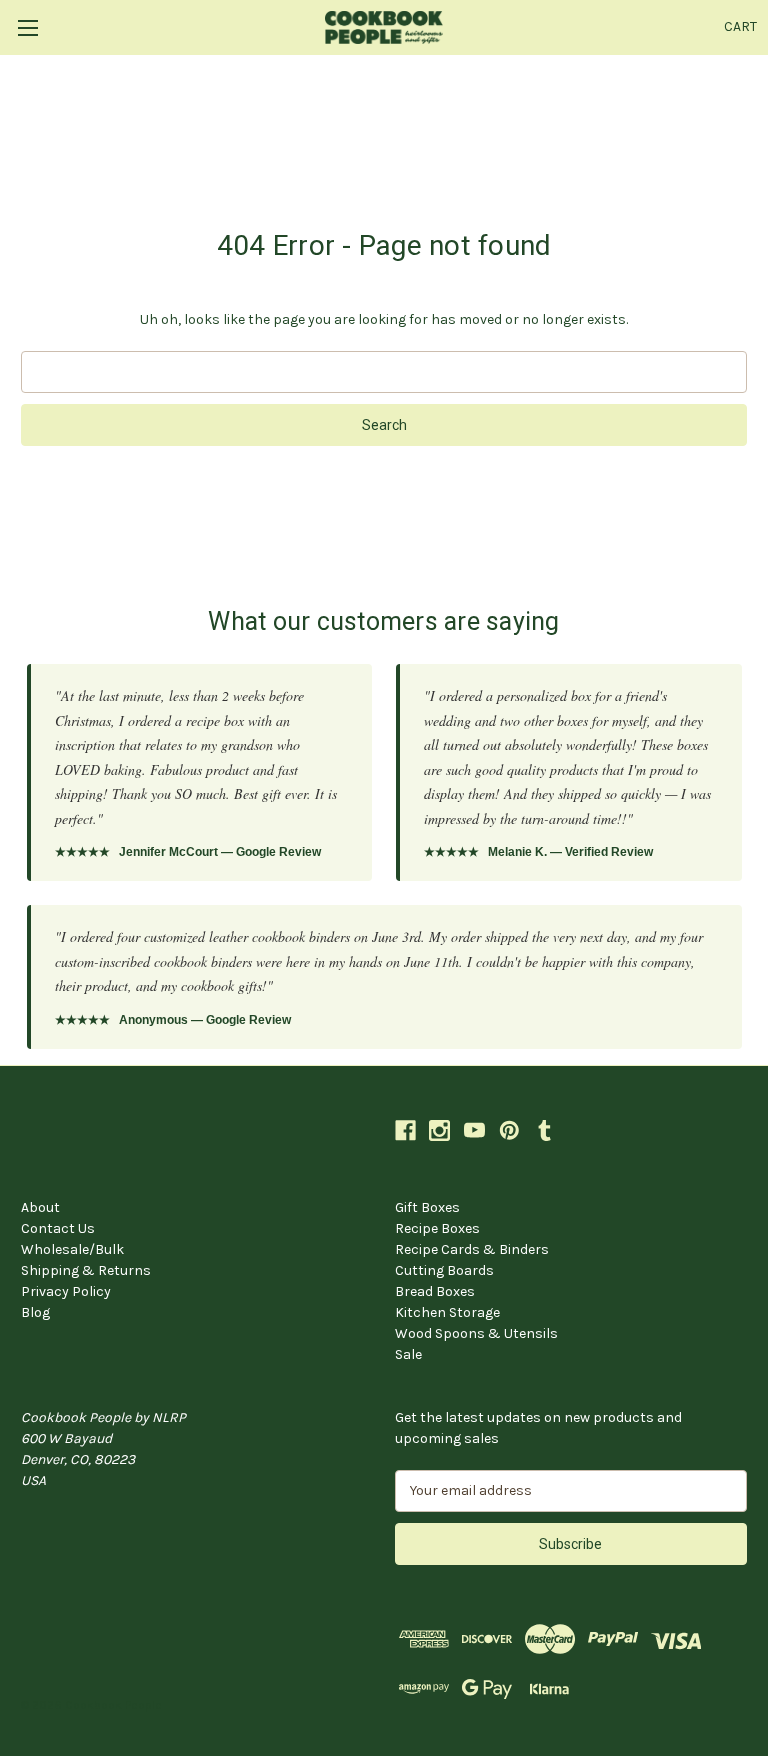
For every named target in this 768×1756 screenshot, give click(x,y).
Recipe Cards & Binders (472, 1249)
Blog (35, 1312)
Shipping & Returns (86, 1270)
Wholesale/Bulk (72, 1249)
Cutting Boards (444, 1270)
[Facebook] (405, 1130)
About (40, 1207)
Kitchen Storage (447, 1312)
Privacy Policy (66, 1291)
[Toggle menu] (27, 27)
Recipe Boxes (437, 1228)
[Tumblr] (544, 1130)
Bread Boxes (435, 1291)
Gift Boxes (427, 1207)
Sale (408, 1354)
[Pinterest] (509, 1130)
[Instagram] (439, 1130)
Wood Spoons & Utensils (476, 1333)
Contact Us (58, 1228)
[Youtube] (474, 1130)
